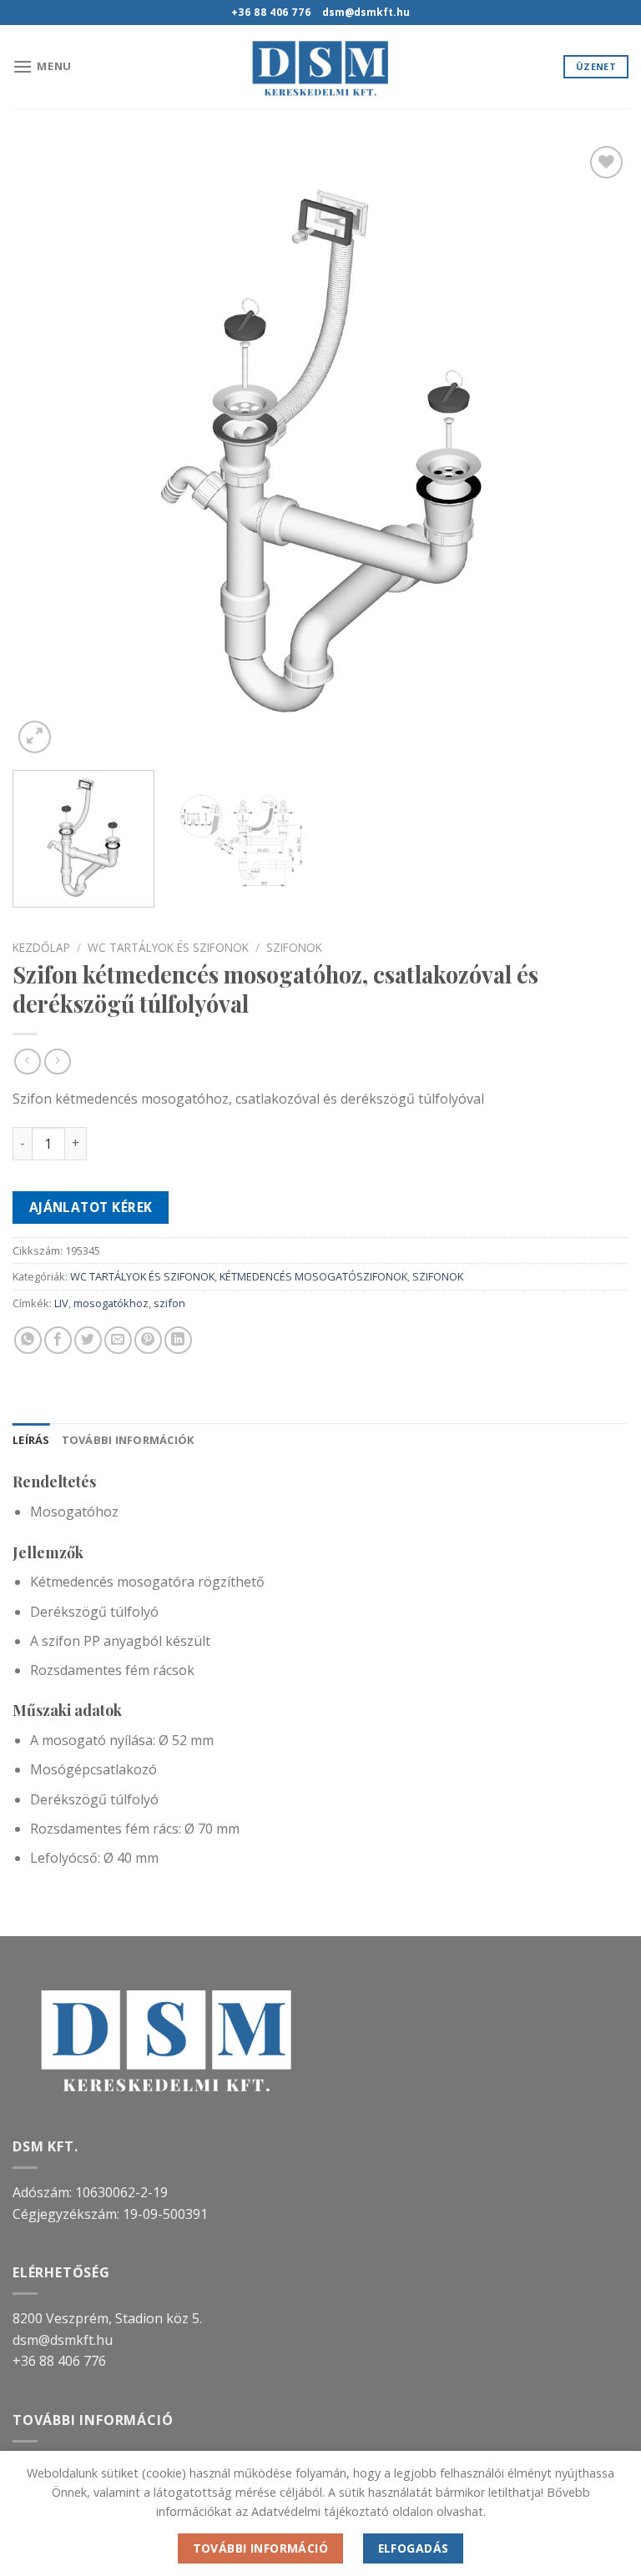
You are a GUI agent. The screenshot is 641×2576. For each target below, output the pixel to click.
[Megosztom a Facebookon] (58, 1340)
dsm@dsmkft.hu (63, 2340)
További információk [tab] (128, 1440)
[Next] (595, 450)
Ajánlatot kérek (91, 1207)
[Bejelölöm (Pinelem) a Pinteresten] (148, 1340)
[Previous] (46, 450)
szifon (169, 1303)
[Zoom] (35, 737)
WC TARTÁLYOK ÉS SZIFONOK (168, 947)
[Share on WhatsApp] (28, 1340)
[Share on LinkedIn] (178, 1340)
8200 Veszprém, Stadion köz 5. (107, 2318)
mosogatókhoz (111, 1303)
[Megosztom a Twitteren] (88, 1340)
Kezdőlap (41, 947)
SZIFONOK (294, 947)
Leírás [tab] (31, 1440)
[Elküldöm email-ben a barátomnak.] (118, 1340)
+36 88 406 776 (59, 2361)
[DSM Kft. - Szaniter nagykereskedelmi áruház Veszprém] (320, 67)
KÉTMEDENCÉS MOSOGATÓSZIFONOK (313, 1276)
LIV (61, 1303)
